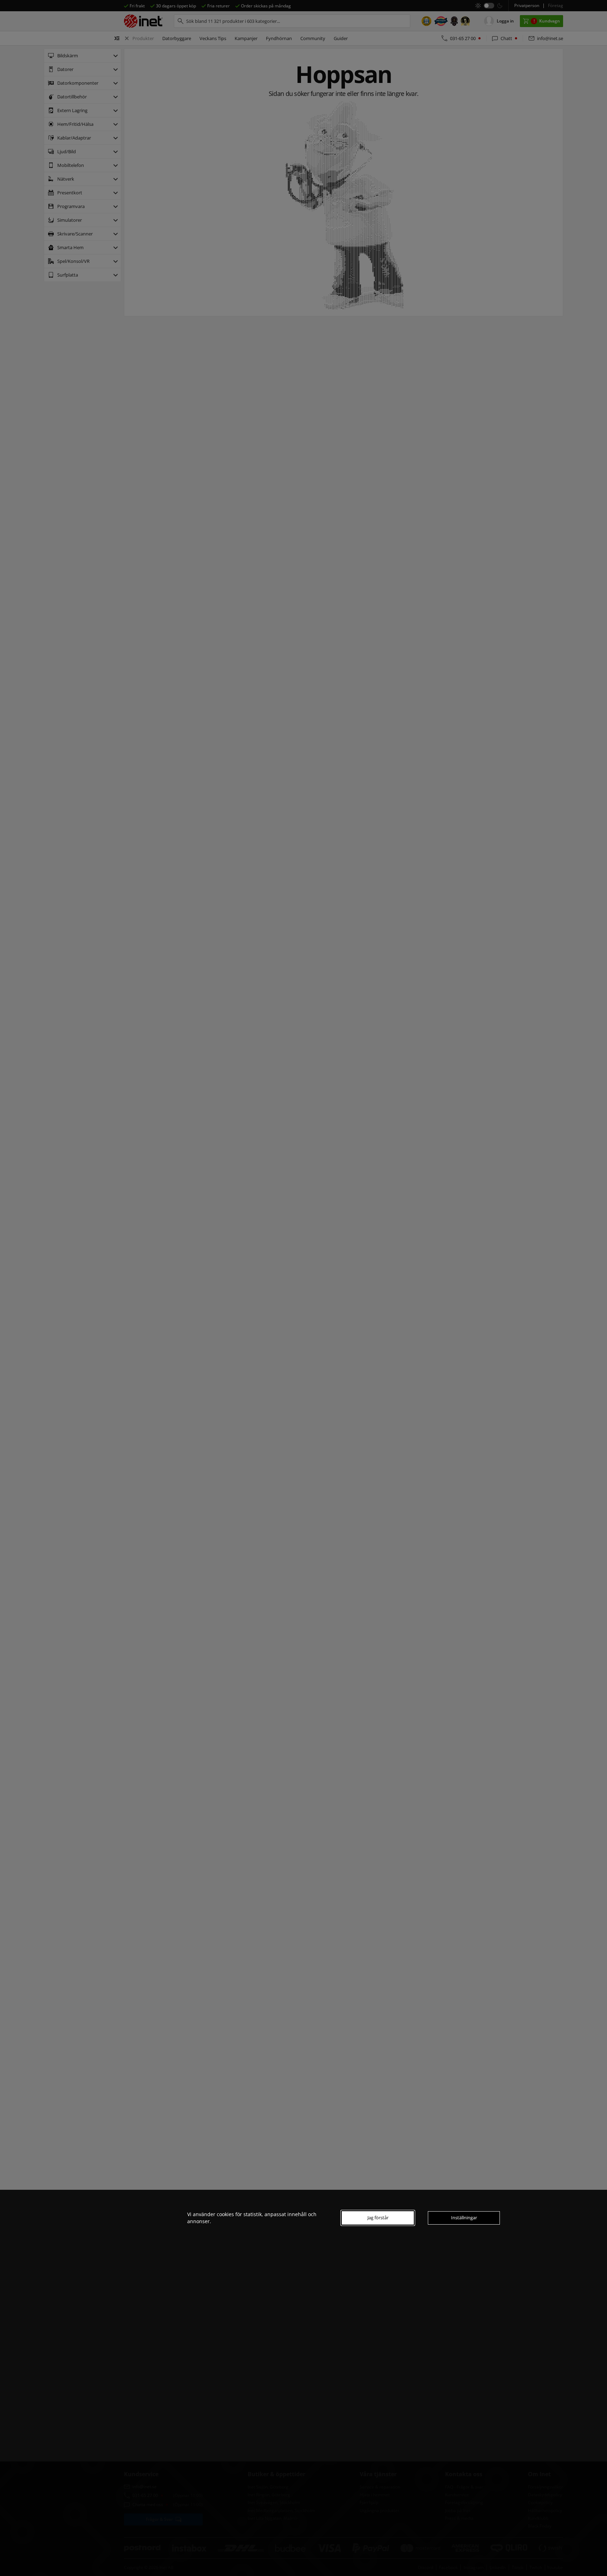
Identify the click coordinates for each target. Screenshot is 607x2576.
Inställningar (464, 2218)
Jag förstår (378, 2218)
